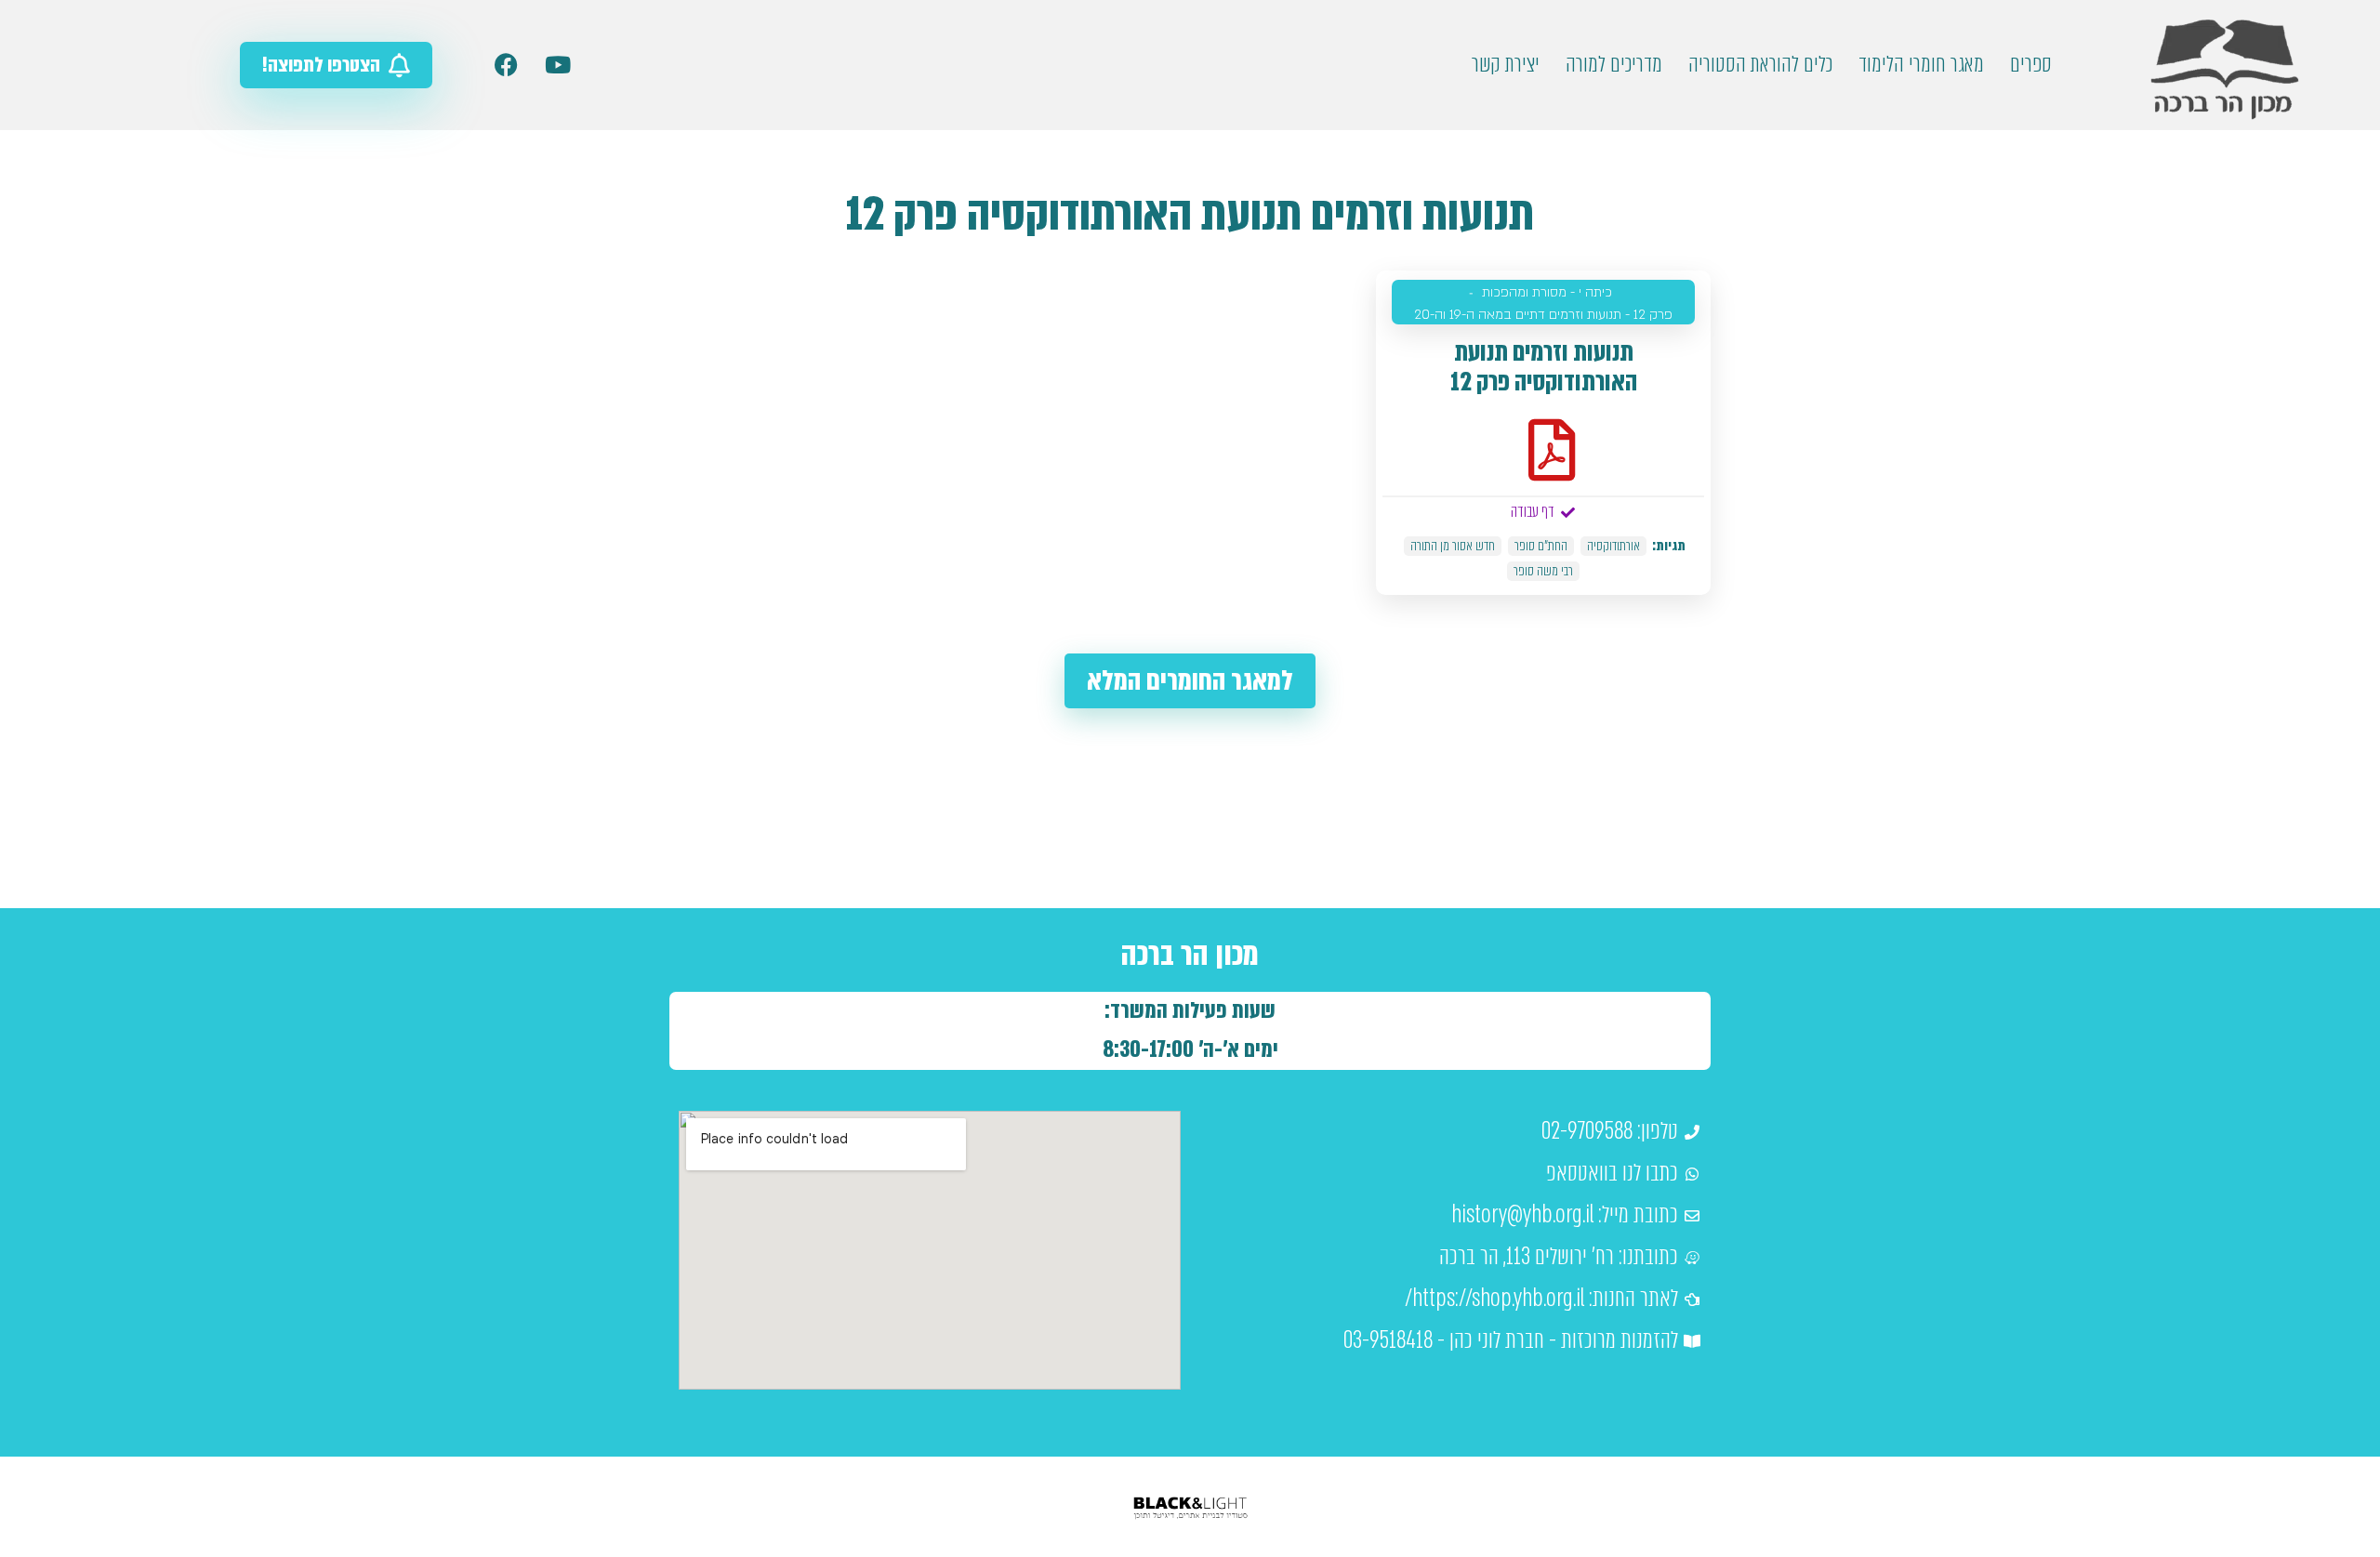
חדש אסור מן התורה (1453, 546)
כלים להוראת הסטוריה (1760, 65)
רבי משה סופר (1543, 571)
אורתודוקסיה (1613, 546)
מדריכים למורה (1614, 65)
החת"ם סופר (1541, 546)
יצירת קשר (1506, 65)
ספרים (2031, 65)
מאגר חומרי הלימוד (1921, 65)
